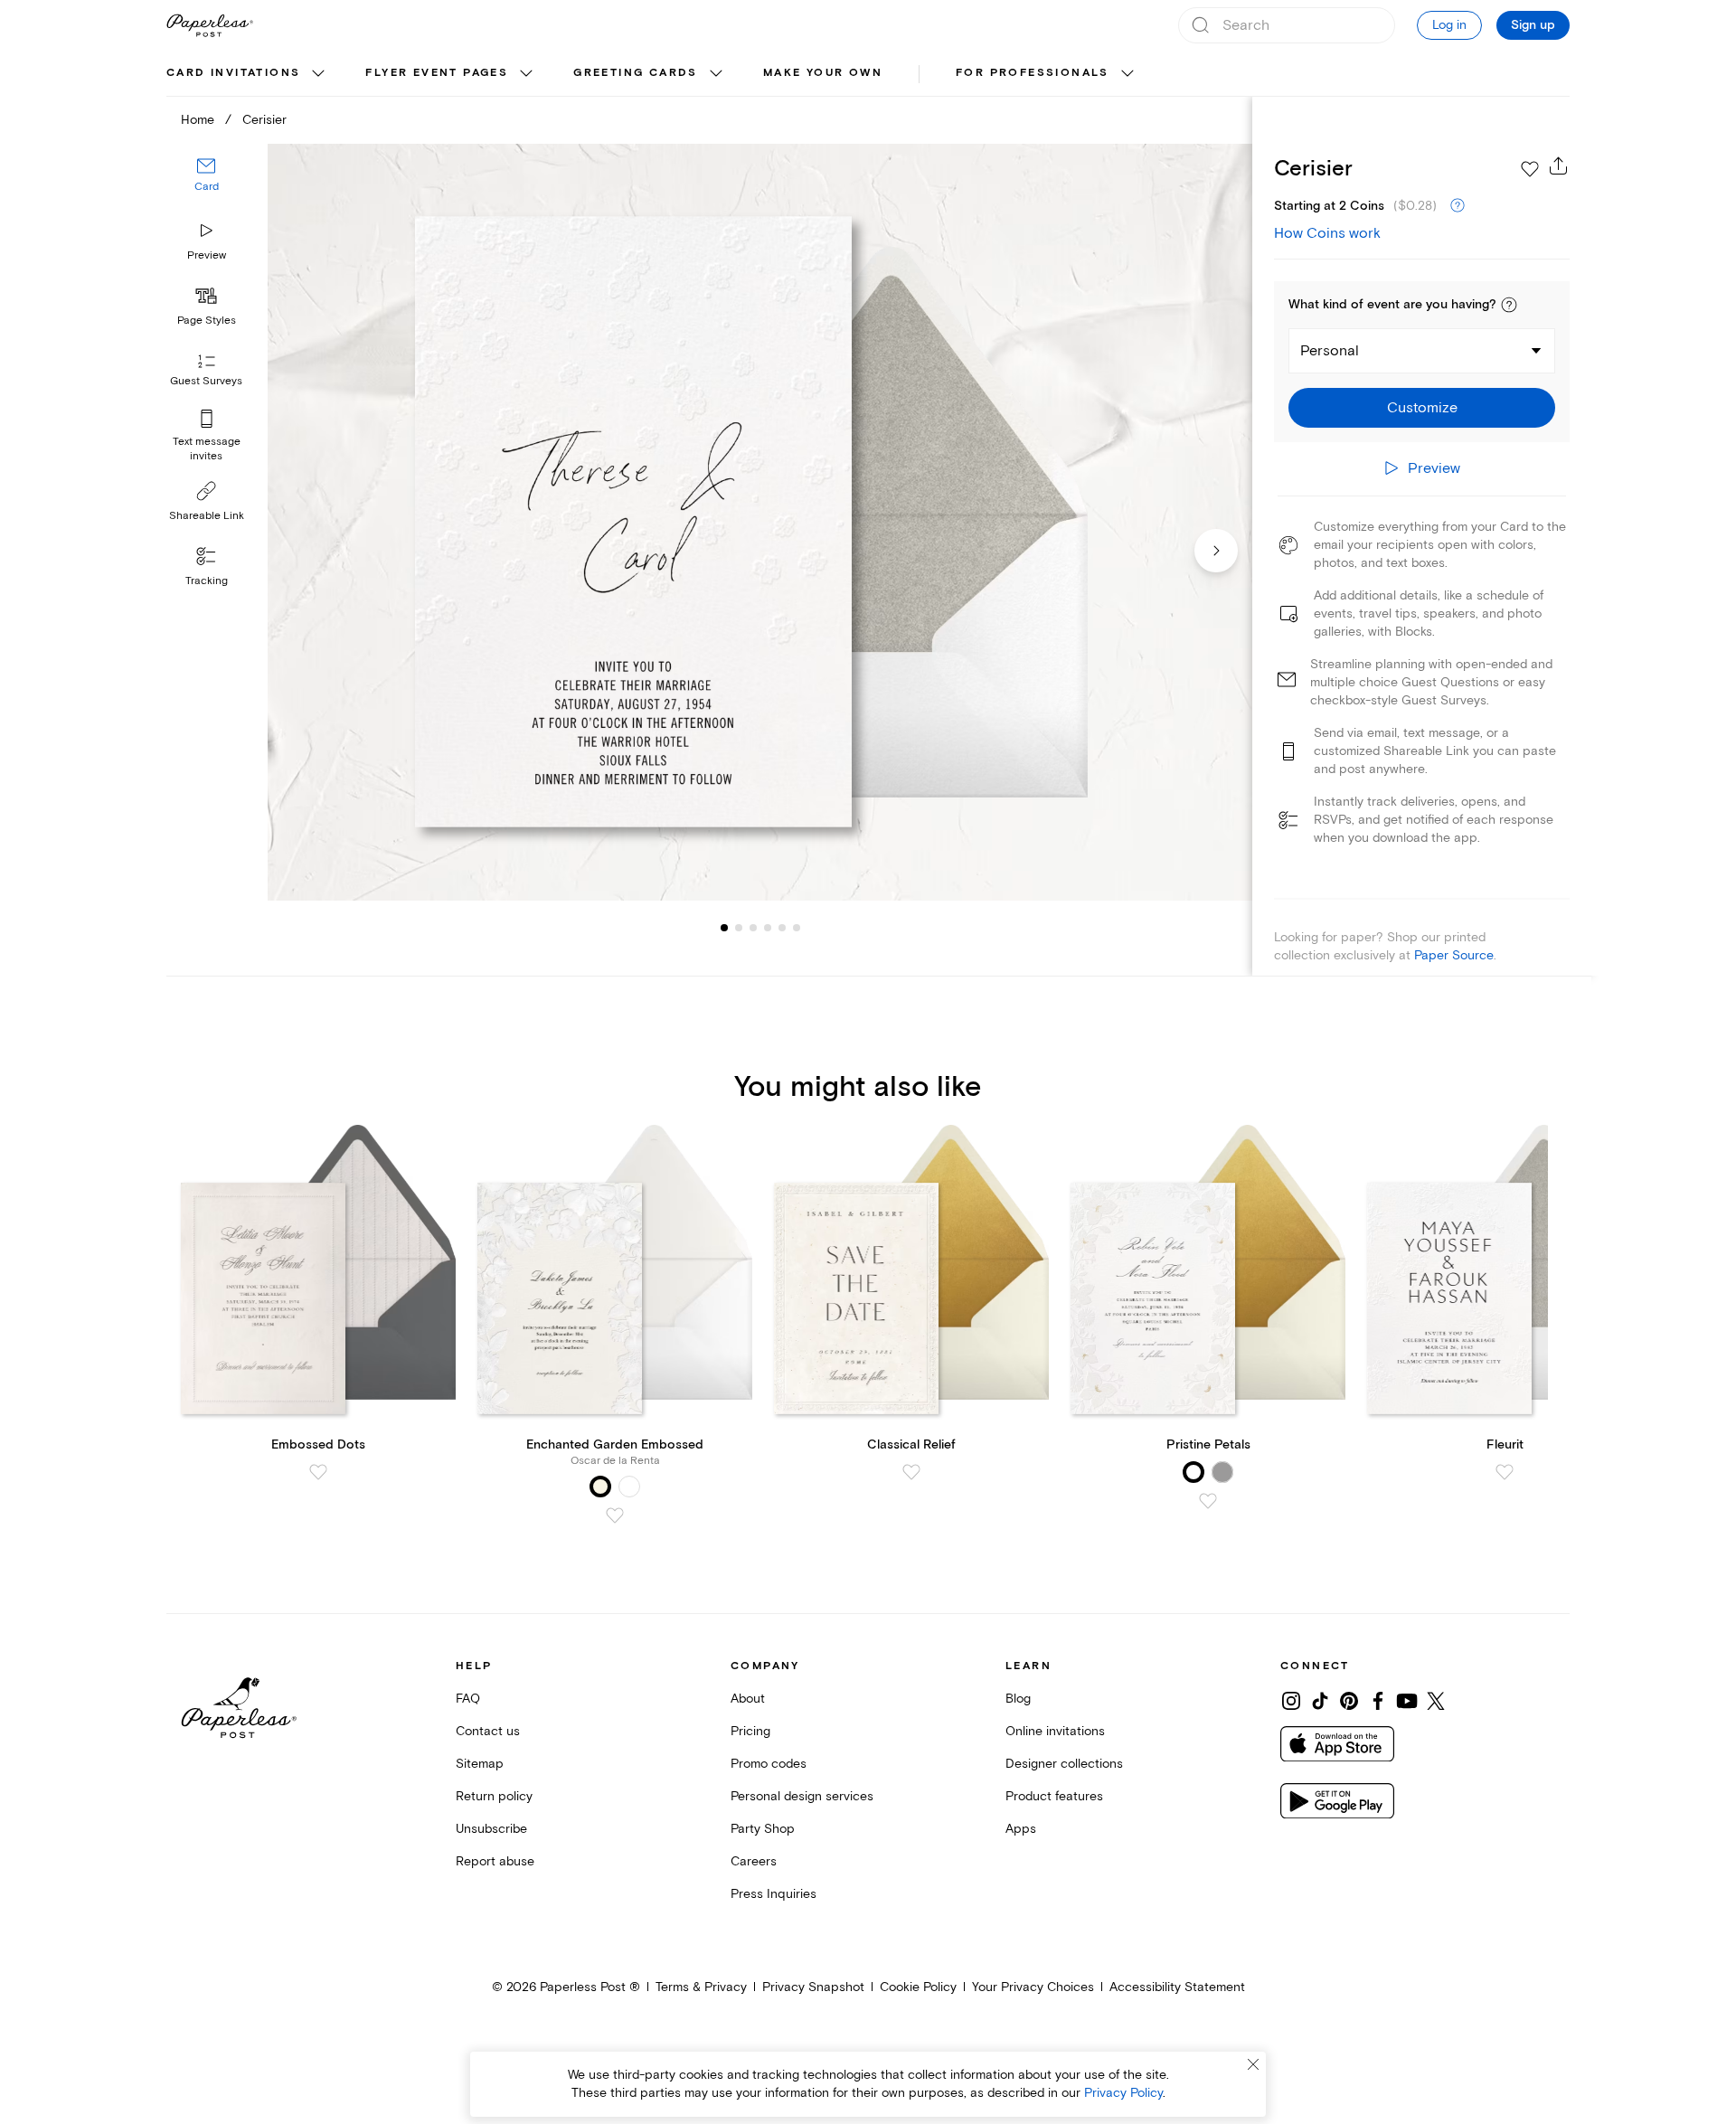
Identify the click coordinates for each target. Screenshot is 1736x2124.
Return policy (494, 1796)
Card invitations (233, 73)
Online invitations (1055, 1731)
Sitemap (480, 1764)
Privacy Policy (1123, 2093)
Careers (754, 1861)
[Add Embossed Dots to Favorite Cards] (318, 1472)
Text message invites (207, 449)
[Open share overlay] (1559, 165)
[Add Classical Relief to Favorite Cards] (911, 1472)
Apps (1021, 1829)
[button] (1509, 305)
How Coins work (1327, 233)
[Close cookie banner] (1253, 2064)
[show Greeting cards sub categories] (716, 74)
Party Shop (763, 1829)
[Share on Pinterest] (1349, 1701)
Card (207, 188)
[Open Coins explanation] (1458, 206)
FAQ (468, 1699)
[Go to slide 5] (768, 928)
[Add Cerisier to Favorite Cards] (1530, 169)
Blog (1018, 1699)
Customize (1422, 408)
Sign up (1533, 25)
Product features (1054, 1796)
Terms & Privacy (701, 1987)
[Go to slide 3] (739, 928)
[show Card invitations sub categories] (318, 74)
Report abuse (495, 1861)
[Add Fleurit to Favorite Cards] (1505, 1472)
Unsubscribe (491, 1829)
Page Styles (207, 321)
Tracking (207, 581)
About (748, 1699)
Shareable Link (207, 516)
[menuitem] (248, 74)
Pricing (750, 1731)
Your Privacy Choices (1033, 1987)
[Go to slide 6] (782, 928)
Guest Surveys (206, 382)
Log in (1449, 25)
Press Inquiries (774, 1894)
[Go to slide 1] (724, 928)
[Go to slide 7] (797, 928)
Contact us (488, 1731)
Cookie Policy (918, 1987)
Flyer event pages (437, 73)
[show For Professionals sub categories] (1127, 74)
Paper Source (1454, 955)
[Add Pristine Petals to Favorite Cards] (1208, 1501)
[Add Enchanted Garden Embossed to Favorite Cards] (615, 1515)
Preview (207, 255)
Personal (1330, 351)
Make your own (823, 73)
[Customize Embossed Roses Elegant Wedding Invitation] (759, 522)
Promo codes (769, 1764)
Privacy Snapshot (813, 1987)
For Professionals (1033, 73)
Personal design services (802, 1796)
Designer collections (1064, 1764)
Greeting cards (636, 73)
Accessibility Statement (1177, 1987)
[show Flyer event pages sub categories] (526, 74)
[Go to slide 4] (753, 928)
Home (198, 120)
